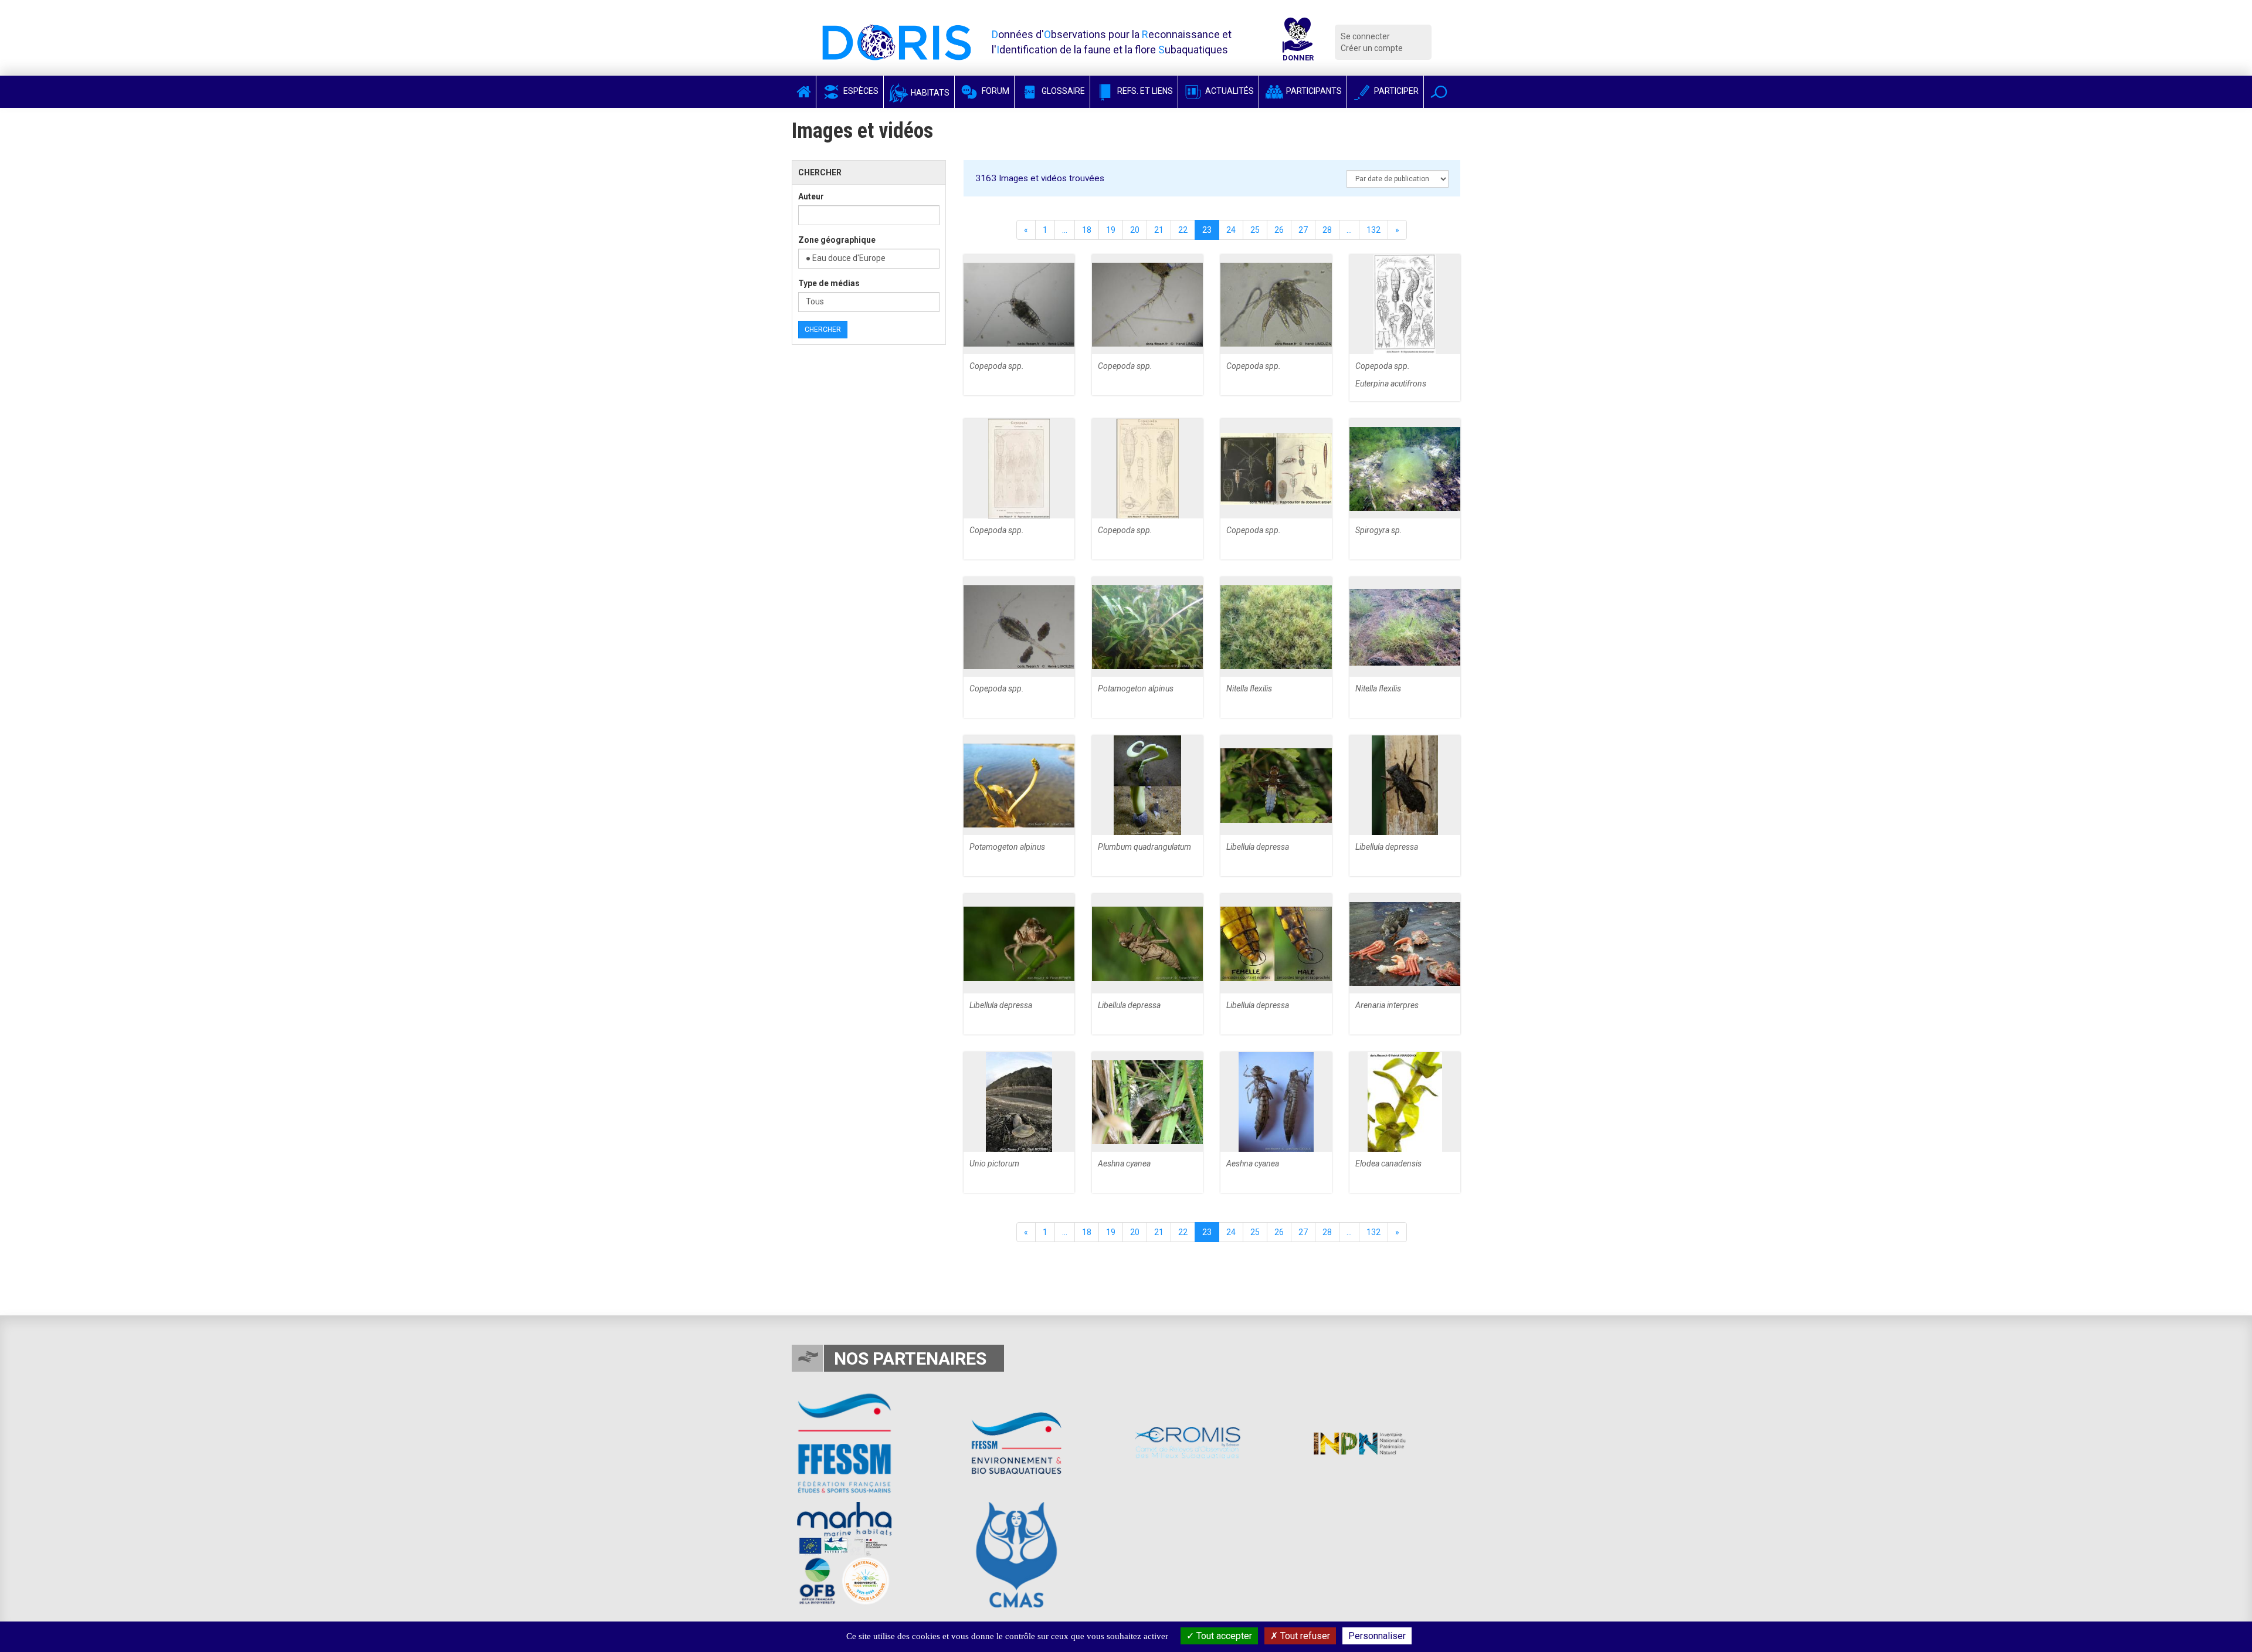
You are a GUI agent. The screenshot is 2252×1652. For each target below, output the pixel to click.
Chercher (823, 330)
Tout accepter (1223, 1636)
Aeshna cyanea (1124, 1163)
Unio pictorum (994, 1163)
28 (1327, 230)
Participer (1395, 91)
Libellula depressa (1258, 847)
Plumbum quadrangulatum (1144, 847)
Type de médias (829, 283)
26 (1279, 230)
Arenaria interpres (1387, 1005)
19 (1111, 230)
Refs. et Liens (1144, 91)
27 (1303, 230)
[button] (1439, 92)
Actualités (1229, 91)
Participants (1313, 91)
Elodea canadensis (1388, 1163)
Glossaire (1062, 91)
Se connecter (1365, 36)
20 (1135, 230)
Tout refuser (1304, 1636)
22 (1183, 230)
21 (1159, 230)
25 (1255, 230)
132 (1373, 230)
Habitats (929, 93)
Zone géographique (837, 240)
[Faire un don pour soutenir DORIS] (1298, 42)
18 (1087, 230)
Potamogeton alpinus (1136, 688)
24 (1231, 230)
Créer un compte (1372, 48)
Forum (995, 91)
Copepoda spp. (997, 366)
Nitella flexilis (1249, 688)
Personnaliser (1377, 1636)
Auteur (811, 196)
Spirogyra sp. (1379, 530)
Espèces (860, 91)
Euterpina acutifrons (1391, 384)
